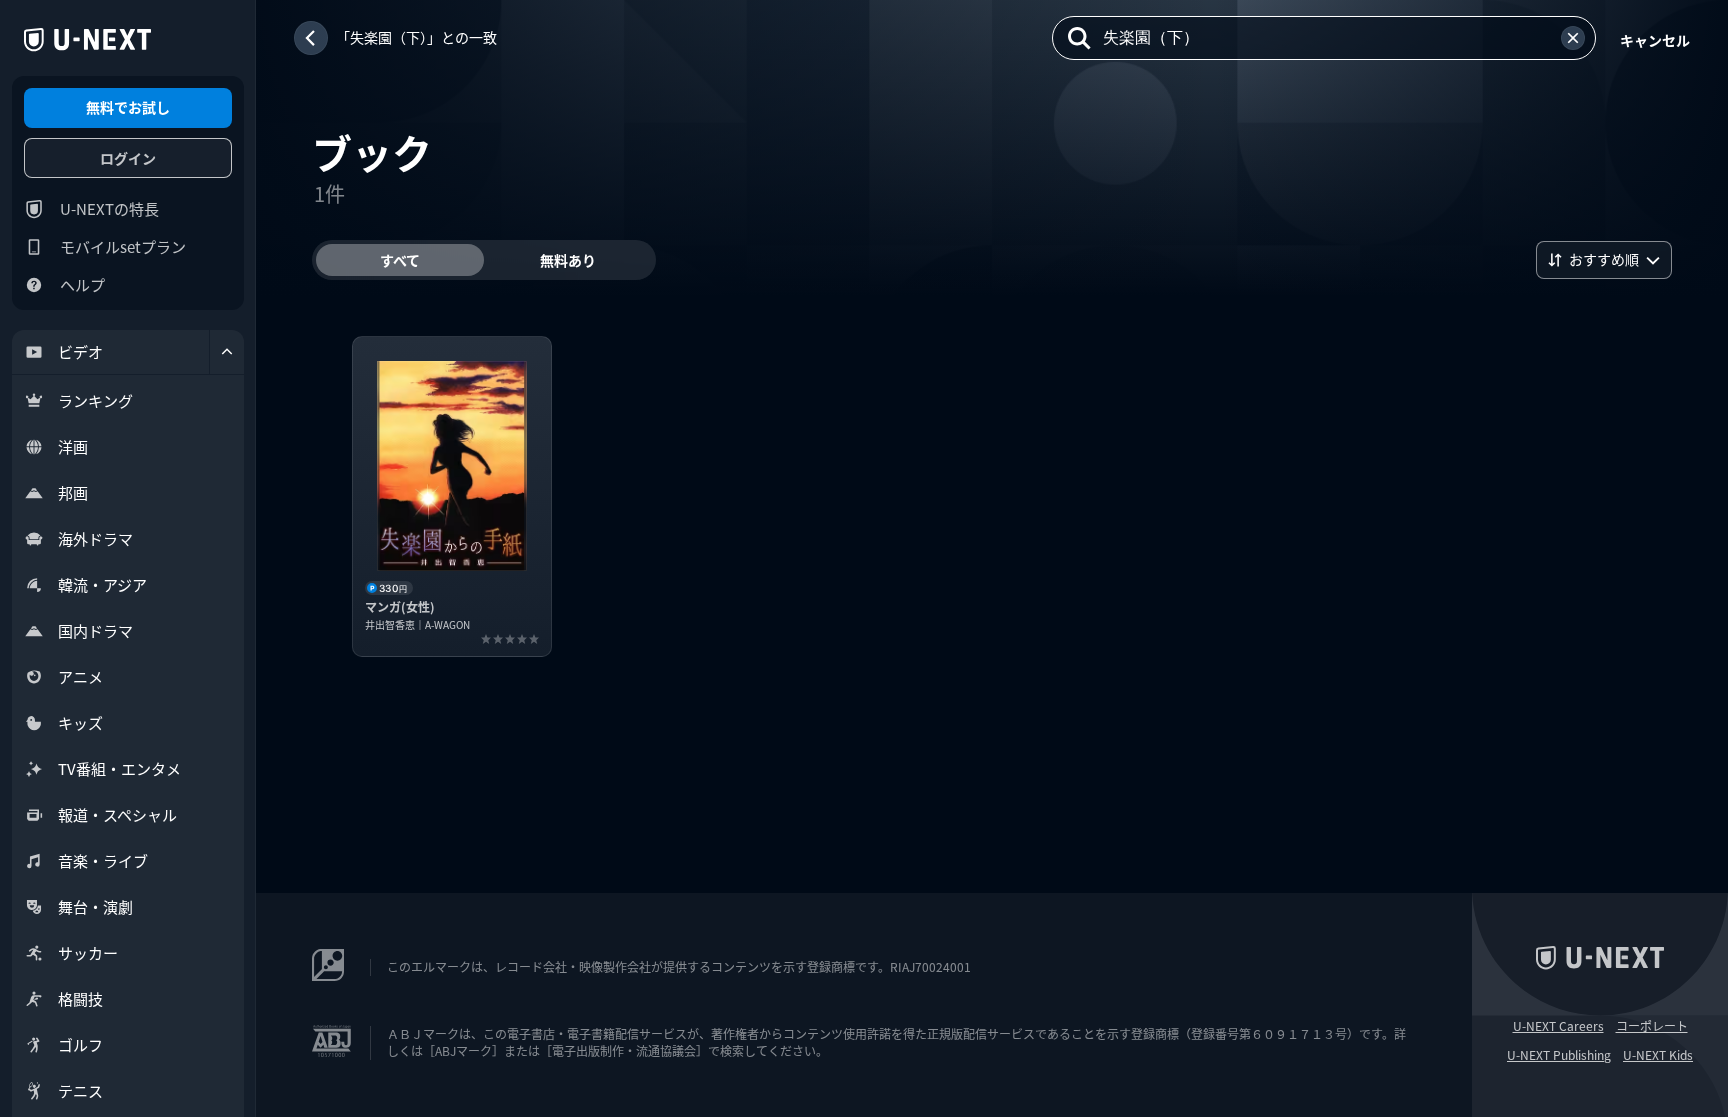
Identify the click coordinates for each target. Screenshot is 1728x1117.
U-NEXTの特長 (109, 208)
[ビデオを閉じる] (227, 352)
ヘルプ (82, 284)
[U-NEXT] (87, 40)
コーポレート (1652, 1026)
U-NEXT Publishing (1559, 1055)
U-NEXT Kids (1658, 1055)
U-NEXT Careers (1558, 1026)
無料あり (568, 260)
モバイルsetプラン (123, 246)
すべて (400, 260)
